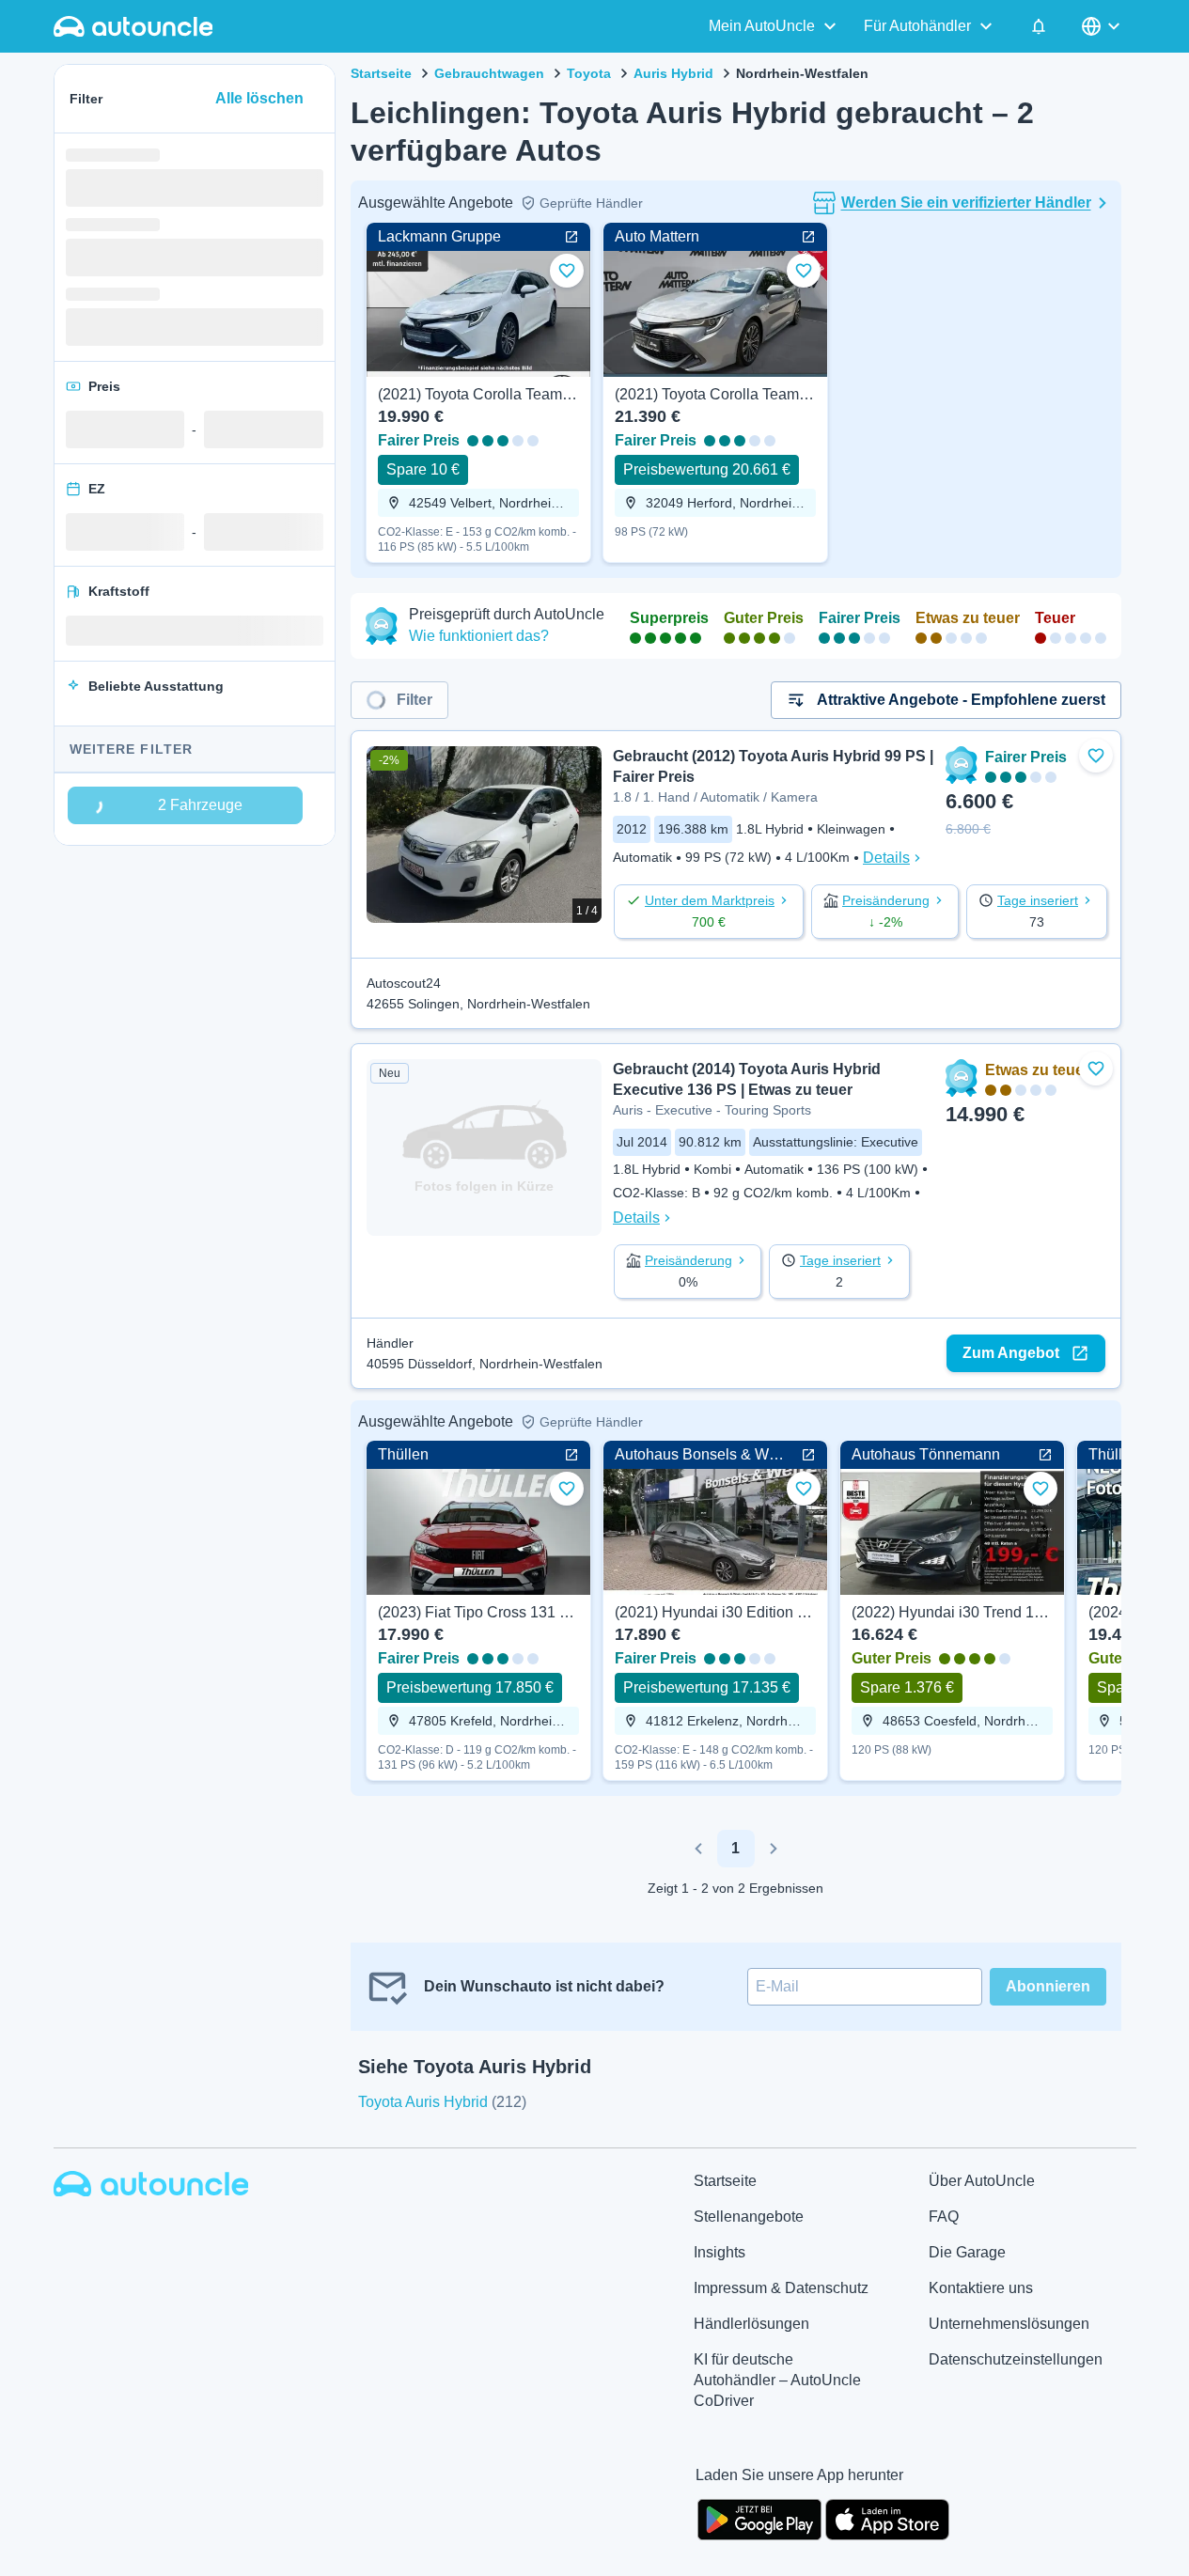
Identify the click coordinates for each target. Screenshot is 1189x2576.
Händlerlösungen (751, 2324)
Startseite (381, 73)
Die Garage (967, 2252)
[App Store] (887, 2518)
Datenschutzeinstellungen (1016, 2359)
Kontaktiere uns (981, 2288)
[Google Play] (759, 2518)
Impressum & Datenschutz (781, 2288)
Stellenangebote (749, 2217)
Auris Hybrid (673, 73)
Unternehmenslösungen (1009, 2324)
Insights (720, 2252)
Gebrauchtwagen (489, 73)
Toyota (589, 73)
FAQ (944, 2217)
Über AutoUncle (982, 2181)
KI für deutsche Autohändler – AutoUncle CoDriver (777, 2380)
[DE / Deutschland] (1103, 26)
